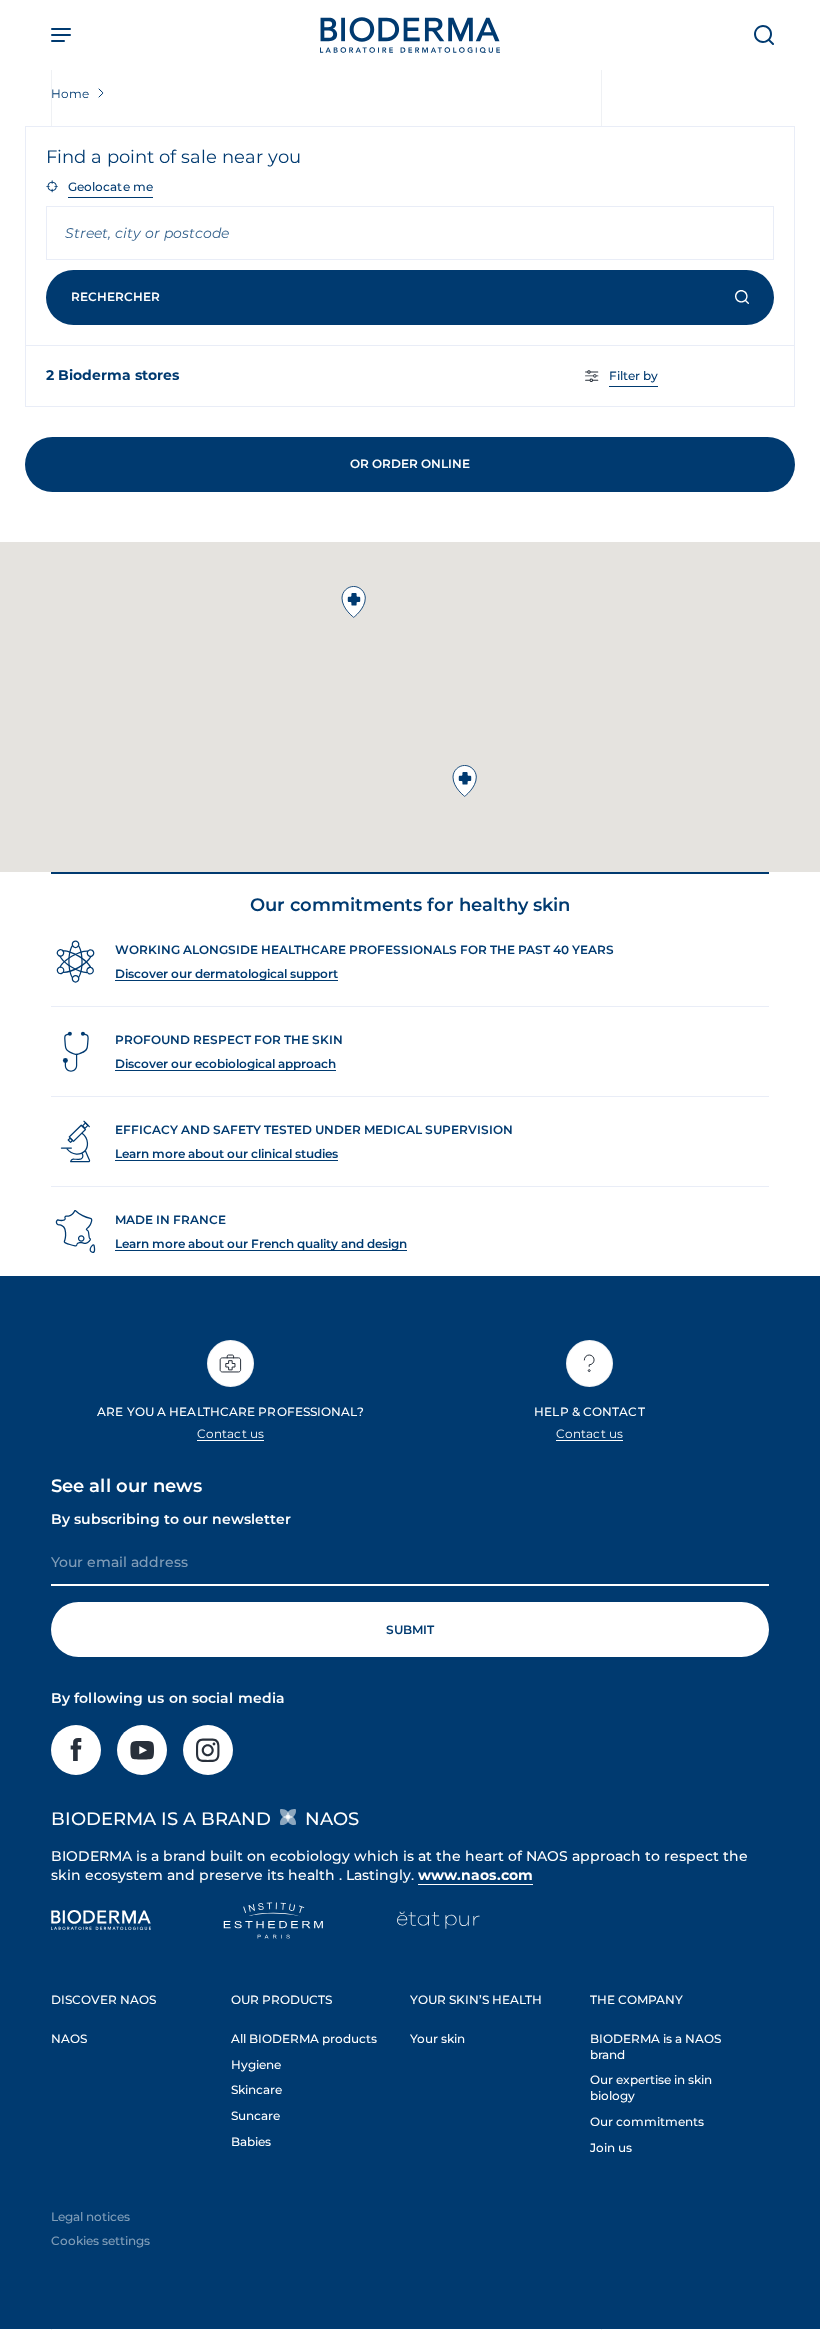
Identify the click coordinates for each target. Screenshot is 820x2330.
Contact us (230, 1433)
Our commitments (647, 2121)
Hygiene (256, 2064)
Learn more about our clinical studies (226, 1153)
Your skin (437, 2038)
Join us (611, 2147)
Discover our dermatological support (226, 973)
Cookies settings (100, 2240)
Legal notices (90, 2216)
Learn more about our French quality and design (261, 1243)
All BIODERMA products (304, 2038)
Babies (251, 2141)
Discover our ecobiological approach (225, 1063)
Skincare (256, 2089)
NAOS (69, 2038)
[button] (465, 781)
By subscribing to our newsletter (171, 1519)
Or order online (410, 463)
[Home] (410, 35)
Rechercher (115, 296)
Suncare (255, 2115)
